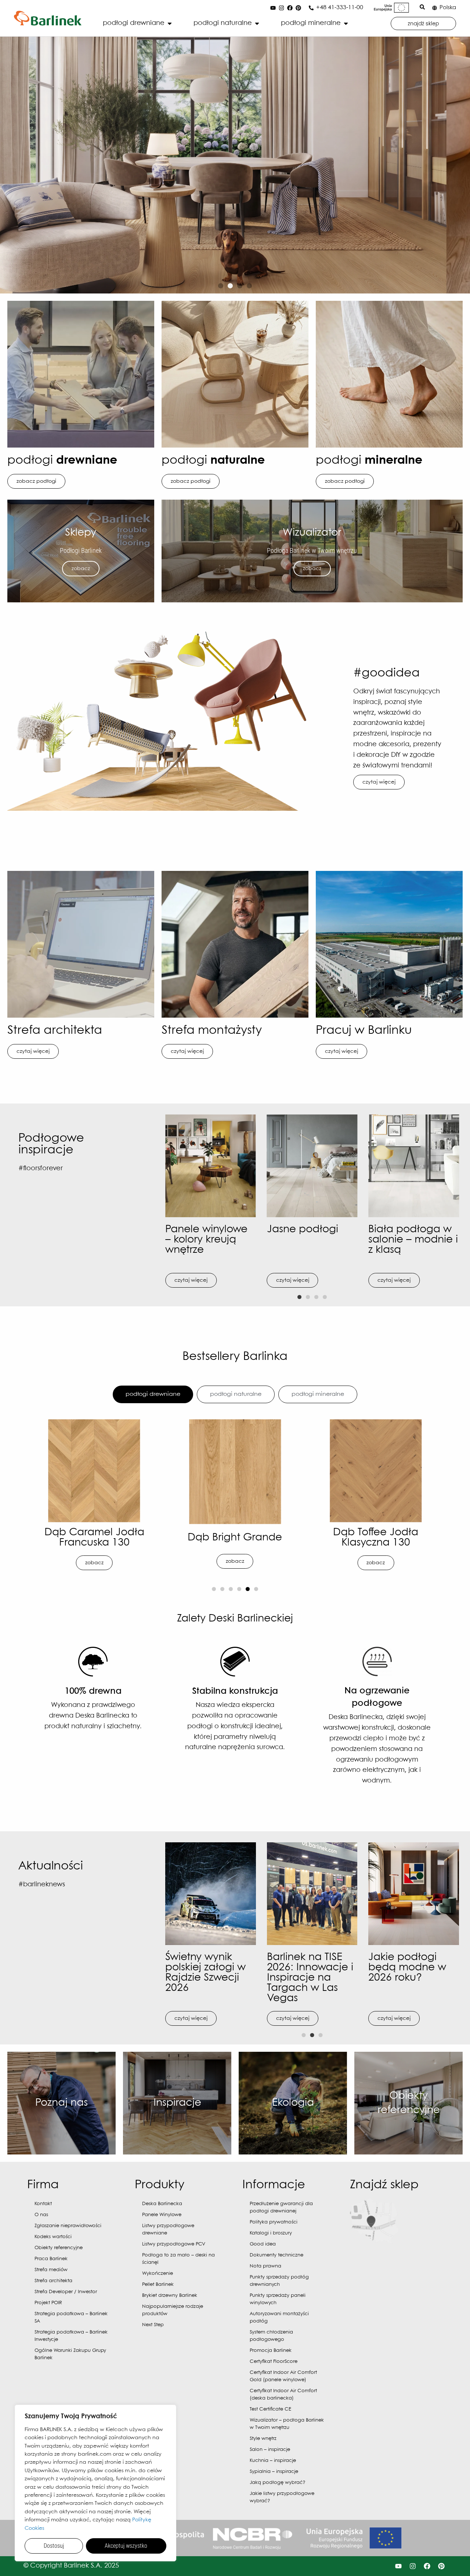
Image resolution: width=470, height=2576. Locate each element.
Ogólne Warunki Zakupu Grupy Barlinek (70, 2354)
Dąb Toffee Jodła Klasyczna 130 (94, 1538)
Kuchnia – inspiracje (273, 2461)
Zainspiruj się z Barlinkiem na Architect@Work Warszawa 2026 (305, 1973)
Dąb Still (235, 1538)
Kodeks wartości (53, 2237)
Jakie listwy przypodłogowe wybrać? (282, 2497)
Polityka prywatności (274, 2222)
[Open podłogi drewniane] (170, 23)
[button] (221, 286)
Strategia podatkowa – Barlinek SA (71, 2318)
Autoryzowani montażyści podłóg (279, 2318)
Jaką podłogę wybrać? (278, 2483)
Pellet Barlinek (158, 2285)
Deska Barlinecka (162, 2204)
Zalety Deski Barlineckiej (235, 1619)
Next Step (153, 2325)
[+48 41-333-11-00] (311, 8)
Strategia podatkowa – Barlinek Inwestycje (71, 2336)
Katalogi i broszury (271, 2233)
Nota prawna (265, 2266)
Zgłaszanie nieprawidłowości (68, 2226)
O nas (41, 2215)
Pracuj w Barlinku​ (364, 1031)
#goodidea (386, 673)
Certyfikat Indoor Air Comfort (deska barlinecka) (283, 2395)
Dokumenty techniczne (276, 2255)
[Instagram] (281, 8)
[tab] (153, 1394)
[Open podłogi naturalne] (257, 23)
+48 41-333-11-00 (340, 8)
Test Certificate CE (270, 2409)
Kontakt (43, 2204)
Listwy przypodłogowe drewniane (168, 2230)
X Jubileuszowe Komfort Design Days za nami (203, 1968)
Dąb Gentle (376, 1538)
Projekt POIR (48, 2303)
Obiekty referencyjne (59, 2248)
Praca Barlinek (51, 2259)
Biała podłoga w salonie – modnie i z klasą (413, 1240)
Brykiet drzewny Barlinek (170, 2296)
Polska (448, 8)
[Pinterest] (298, 8)
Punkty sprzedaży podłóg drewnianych (279, 2281)
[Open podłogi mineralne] (346, 23)
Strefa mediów (51, 2270)
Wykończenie (158, 2274)
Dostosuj (54, 2546)
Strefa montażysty (212, 1031)
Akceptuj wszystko (126, 2546)
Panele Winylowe (162, 2215)
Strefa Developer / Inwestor (66, 2292)
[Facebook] (290, 8)
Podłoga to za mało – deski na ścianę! (178, 2259)
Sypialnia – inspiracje (274, 2472)
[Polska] (435, 8)
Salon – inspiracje (270, 2450)
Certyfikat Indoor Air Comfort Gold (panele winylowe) (283, 2376)
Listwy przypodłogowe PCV (174, 2244)
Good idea (263, 2244)
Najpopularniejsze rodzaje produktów (173, 2310)
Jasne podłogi (303, 1229)
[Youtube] (273, 8)
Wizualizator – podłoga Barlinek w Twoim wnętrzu (287, 2424)
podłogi (62, 461)
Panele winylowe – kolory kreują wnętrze (206, 1240)
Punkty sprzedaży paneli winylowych (278, 2299)
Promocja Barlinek (271, 2351)
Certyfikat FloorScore (274, 2362)
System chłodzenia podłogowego (271, 2336)
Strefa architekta (55, 1031)
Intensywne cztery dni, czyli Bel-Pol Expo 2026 (412, 1968)
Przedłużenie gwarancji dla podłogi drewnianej (281, 2208)
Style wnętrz (263, 2439)
